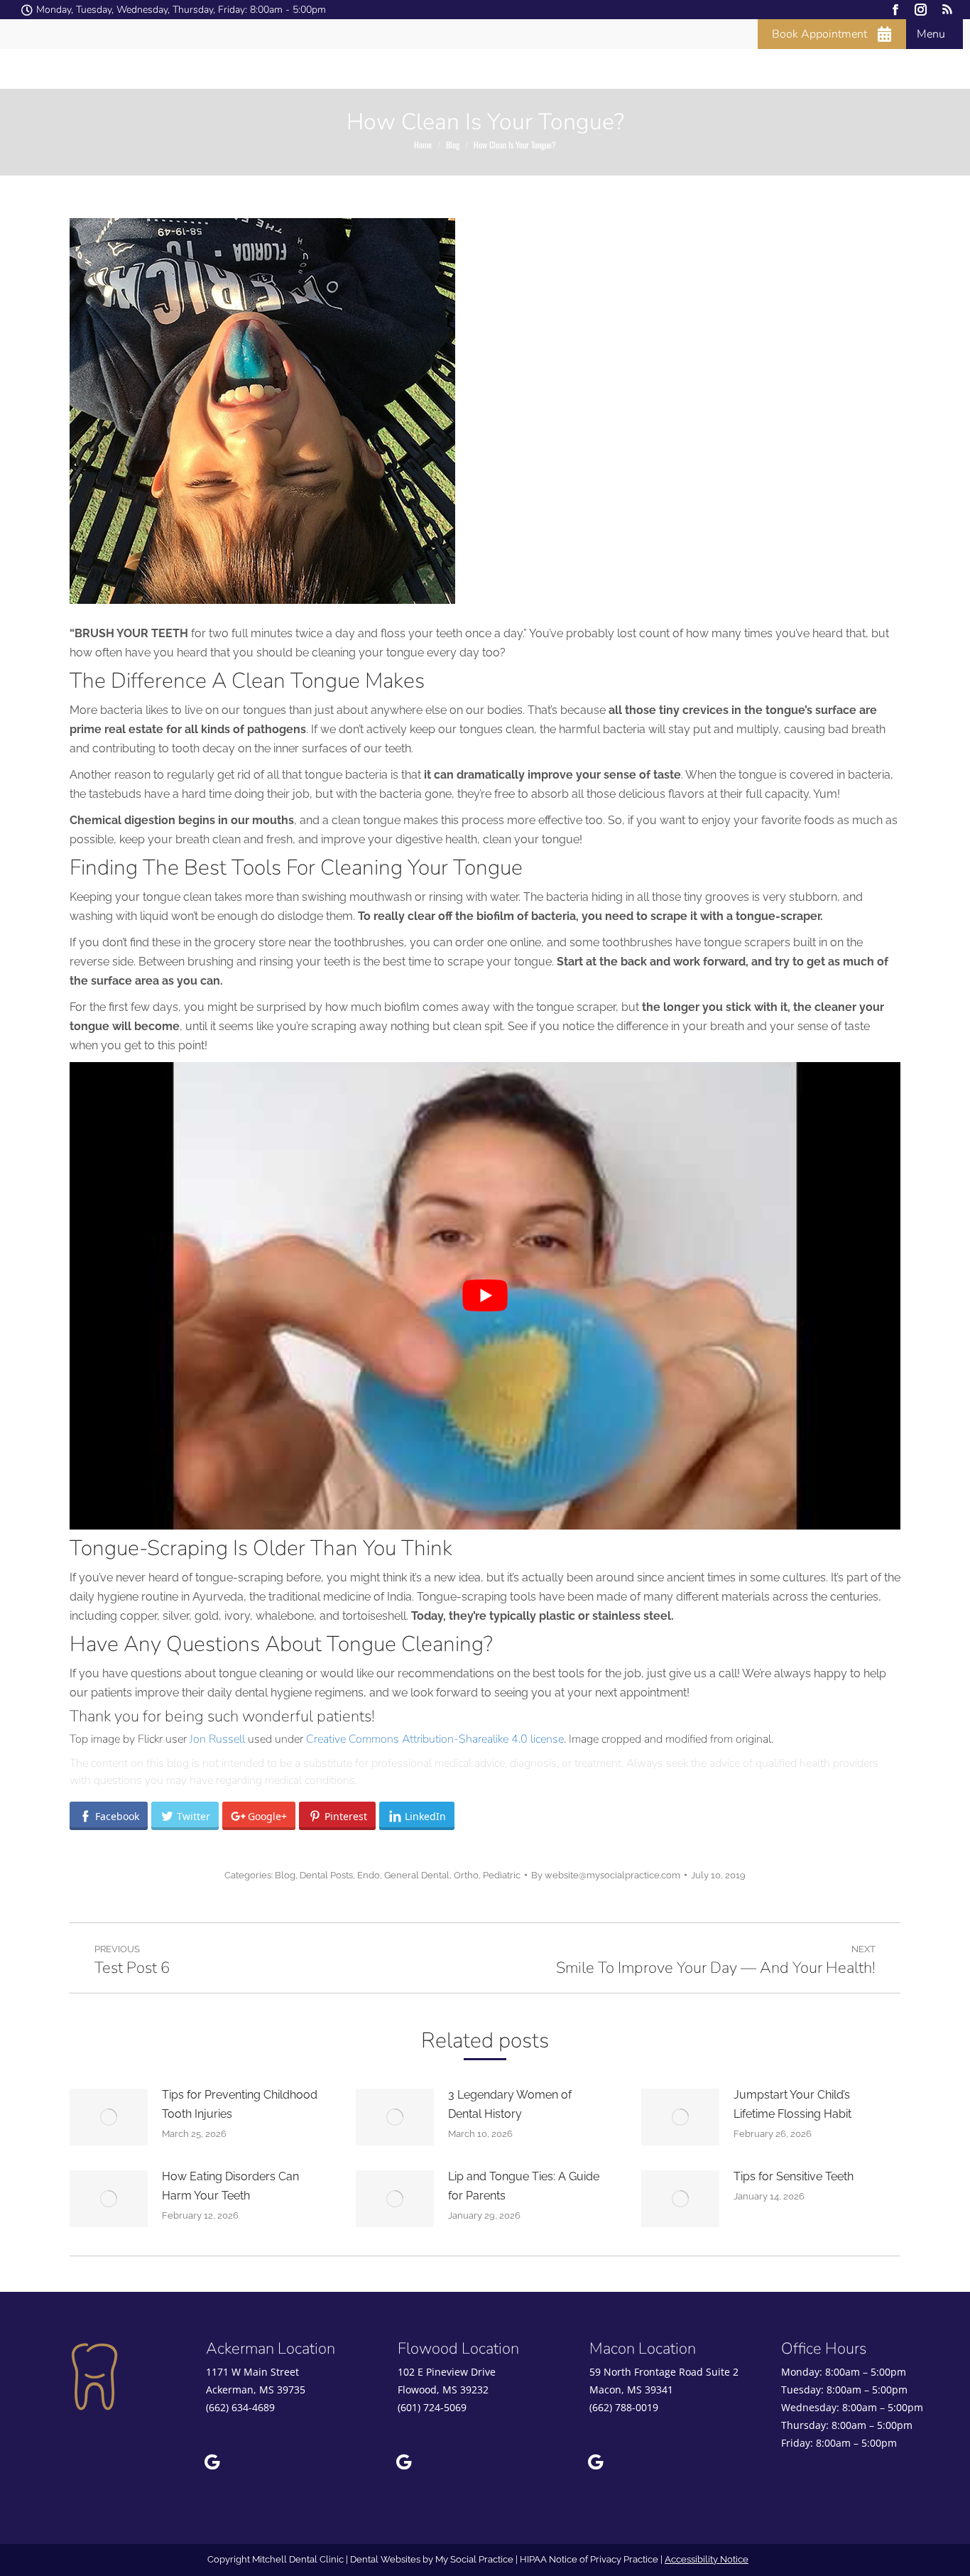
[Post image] (109, 2117)
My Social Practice (473, 2559)
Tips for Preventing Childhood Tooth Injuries (240, 2104)
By (606, 1875)
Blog (285, 1875)
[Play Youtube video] (485, 1296)
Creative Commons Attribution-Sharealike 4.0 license (435, 1739)
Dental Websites (385, 2559)
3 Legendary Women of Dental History (510, 2104)
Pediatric (502, 1875)
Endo (369, 1875)
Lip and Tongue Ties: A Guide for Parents (524, 2186)
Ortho (466, 1875)
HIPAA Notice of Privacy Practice (589, 2559)
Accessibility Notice (707, 2559)
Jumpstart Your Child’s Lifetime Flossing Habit (792, 2104)
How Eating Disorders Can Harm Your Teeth (230, 2186)
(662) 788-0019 (624, 2407)
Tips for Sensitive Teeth (794, 2176)
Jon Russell (217, 1739)
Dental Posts (326, 1875)
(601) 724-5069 (432, 2407)
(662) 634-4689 (240, 2407)
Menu (931, 34)
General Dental (417, 1875)
